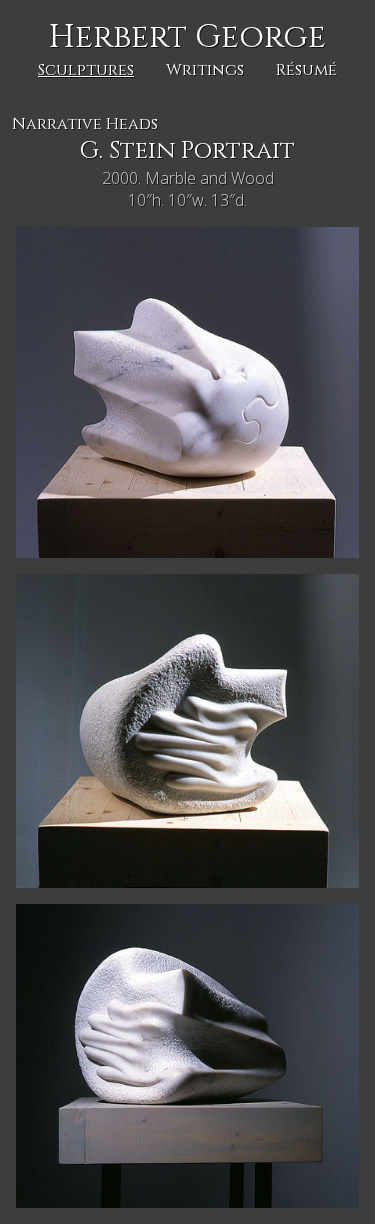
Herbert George (187, 37)
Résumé (306, 70)
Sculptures (86, 70)
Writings (205, 70)
